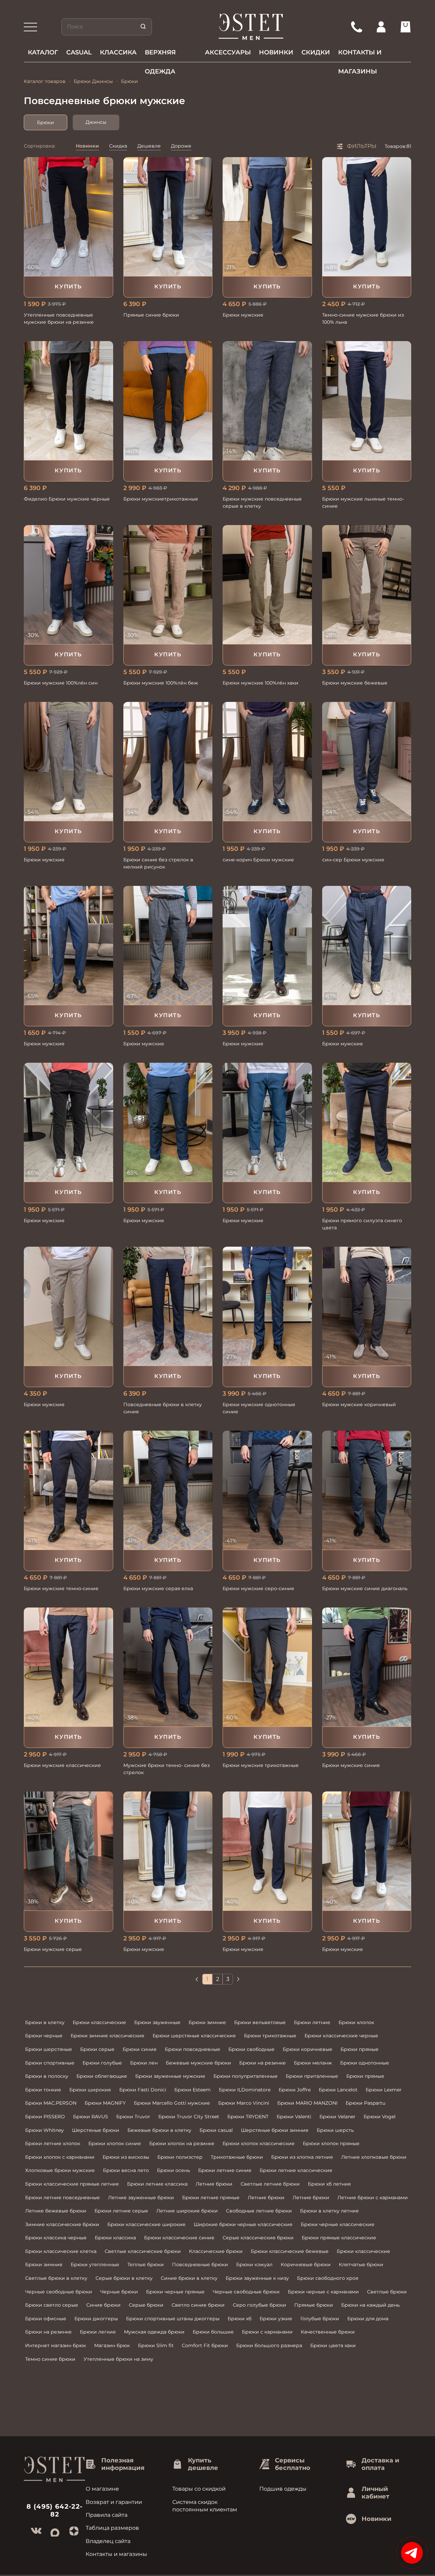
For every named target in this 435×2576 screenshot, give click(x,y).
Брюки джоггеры (96, 2319)
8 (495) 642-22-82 (55, 2510)
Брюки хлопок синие (115, 2143)
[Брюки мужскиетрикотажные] (168, 401)
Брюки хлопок (356, 2022)
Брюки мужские (243, 315)
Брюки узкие (276, 2319)
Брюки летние (312, 2022)
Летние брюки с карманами (373, 2198)
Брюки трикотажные (270, 2036)
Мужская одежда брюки (154, 2332)
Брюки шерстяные (49, 2049)
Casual (79, 52)
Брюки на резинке (263, 2063)
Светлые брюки (387, 2292)
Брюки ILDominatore (245, 2090)
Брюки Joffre (295, 2090)
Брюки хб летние (329, 2184)
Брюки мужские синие (351, 1765)
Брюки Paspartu (366, 2103)
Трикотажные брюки (237, 2157)
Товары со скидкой (199, 2489)
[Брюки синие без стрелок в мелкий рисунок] (168, 761)
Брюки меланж (313, 2063)
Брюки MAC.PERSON (51, 2103)
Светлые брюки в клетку (56, 2278)
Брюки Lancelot (338, 2090)
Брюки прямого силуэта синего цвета (362, 1224)
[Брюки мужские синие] (367, 1667)
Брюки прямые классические (339, 2238)
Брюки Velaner (337, 2117)
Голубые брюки (320, 2319)
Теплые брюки (146, 2264)
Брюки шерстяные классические (194, 2036)
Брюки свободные (251, 2049)
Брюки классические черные (341, 2036)
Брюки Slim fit (156, 2345)
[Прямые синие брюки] (168, 217)
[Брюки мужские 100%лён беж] (168, 585)
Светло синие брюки (198, 2305)
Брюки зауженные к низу (257, 2278)
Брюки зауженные (157, 2022)
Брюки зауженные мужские (170, 2076)
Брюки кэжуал (254, 2264)
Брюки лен (144, 2063)
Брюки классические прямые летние (72, 2184)
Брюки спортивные (50, 2063)
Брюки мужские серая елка (158, 1588)
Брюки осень (173, 2170)
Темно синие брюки (50, 2359)
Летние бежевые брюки (56, 2211)
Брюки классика (115, 2238)
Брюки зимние (207, 2022)
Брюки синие (140, 2049)
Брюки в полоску (47, 2076)
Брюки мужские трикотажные (261, 1765)
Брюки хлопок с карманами (60, 2157)
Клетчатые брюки (361, 2264)
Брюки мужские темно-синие (61, 1588)
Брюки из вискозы (126, 2157)
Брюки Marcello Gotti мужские (172, 2103)
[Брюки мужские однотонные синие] (267, 1306)
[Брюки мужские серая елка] (168, 1490)
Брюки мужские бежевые (355, 683)
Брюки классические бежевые (290, 2251)
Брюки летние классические (296, 2170)
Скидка (118, 146)
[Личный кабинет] (381, 27)
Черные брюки (119, 2292)
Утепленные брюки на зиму (118, 2359)
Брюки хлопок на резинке (182, 2143)
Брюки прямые (360, 2049)
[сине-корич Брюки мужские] (267, 761)
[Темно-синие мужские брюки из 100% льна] (367, 217)
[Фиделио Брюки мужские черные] (68, 401)
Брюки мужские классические (62, 1765)
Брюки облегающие (102, 2076)
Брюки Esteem (193, 2090)
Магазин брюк (112, 2345)
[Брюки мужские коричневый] (367, 1306)
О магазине (102, 2489)
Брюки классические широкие (146, 2224)
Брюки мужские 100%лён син (61, 683)
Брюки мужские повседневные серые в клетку (262, 502)
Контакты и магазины (360, 55)
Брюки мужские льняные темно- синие (363, 502)
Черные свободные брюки (59, 2292)
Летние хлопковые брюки (374, 2157)
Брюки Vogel (380, 2117)
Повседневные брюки (200, 2264)
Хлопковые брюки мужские (60, 2170)
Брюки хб (240, 2319)
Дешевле (149, 146)
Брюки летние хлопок (53, 2143)
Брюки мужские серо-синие (258, 1588)
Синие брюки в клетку (189, 2278)
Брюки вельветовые (260, 2022)
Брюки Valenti (294, 2117)
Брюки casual (216, 2130)
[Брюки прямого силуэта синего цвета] (367, 1122)
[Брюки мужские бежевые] (367, 585)
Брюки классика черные (56, 2238)
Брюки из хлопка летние (302, 2157)
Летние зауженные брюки (141, 2198)
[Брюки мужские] (267, 217)
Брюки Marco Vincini (244, 2103)
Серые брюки (146, 2305)
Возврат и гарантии (114, 2502)
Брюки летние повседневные (63, 2198)
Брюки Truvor (133, 2117)
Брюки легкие (98, 2332)
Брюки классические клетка (61, 2251)
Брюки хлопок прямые (331, 2143)
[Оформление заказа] (405, 27)
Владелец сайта (108, 2541)
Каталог (43, 52)
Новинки (276, 52)
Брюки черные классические (338, 2224)
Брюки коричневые (308, 2049)
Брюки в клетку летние (329, 2211)
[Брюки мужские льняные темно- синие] (367, 401)
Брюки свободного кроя (328, 2278)
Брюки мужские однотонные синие (259, 1408)
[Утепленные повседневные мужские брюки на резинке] (68, 217)
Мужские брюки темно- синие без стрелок (167, 1769)
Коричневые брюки (306, 2264)
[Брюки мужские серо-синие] (267, 1490)
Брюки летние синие (225, 2170)
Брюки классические (99, 2022)
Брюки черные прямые (175, 2292)
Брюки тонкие (43, 2090)
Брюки (46, 122)
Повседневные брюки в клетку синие (163, 1408)
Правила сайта (107, 2515)
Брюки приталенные (312, 2076)
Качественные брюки (328, 2332)
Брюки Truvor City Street (189, 2117)
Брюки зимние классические (108, 2036)
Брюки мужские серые (53, 1949)
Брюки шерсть (335, 2130)
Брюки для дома (368, 2319)
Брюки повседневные (193, 2049)
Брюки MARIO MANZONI (307, 2103)
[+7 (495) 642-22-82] (356, 27)
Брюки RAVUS (91, 2117)
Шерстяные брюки (96, 2130)
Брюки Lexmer (384, 2090)
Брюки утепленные (95, 2264)
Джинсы (96, 122)
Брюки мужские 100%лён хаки (260, 683)
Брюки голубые (102, 2063)
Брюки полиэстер (180, 2157)
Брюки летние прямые (211, 2198)
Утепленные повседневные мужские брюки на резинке (59, 318)
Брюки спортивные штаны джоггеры (173, 2319)
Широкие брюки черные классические (243, 2224)
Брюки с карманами (267, 2332)
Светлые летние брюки (270, 2184)
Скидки (316, 52)
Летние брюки (214, 2184)
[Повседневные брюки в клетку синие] (168, 1306)
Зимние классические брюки (62, 2224)
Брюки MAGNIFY (105, 2103)
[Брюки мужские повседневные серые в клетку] (267, 401)
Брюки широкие (90, 2090)
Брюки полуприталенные (246, 2076)
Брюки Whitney (45, 2130)
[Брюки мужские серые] (68, 1851)
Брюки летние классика (157, 2184)
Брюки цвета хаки (333, 2345)
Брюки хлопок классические (259, 2143)
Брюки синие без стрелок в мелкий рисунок (158, 863)
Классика (118, 52)
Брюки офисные (46, 2319)
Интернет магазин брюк (56, 2345)
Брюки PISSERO (45, 2117)
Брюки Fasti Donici (143, 2090)
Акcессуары (228, 52)
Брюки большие (213, 2332)
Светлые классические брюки (143, 2251)
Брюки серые (97, 2049)
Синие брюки (103, 2305)
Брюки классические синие (179, 2238)
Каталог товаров (45, 81)
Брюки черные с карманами (323, 2292)
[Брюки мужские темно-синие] (68, 1490)
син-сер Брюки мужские (353, 860)
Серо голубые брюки (259, 2305)
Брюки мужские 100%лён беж (161, 683)
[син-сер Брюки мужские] (367, 761)
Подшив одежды (283, 2489)
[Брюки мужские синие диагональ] (367, 1490)
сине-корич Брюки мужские (258, 860)
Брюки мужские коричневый (359, 1404)
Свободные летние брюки (259, 2211)
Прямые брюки (314, 2305)
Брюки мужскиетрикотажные (161, 499)
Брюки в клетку (45, 2022)
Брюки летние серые (121, 2211)
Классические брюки (216, 2251)
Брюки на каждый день (370, 2305)
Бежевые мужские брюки (198, 2063)
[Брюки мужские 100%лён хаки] (267, 585)
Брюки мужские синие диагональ (365, 1588)
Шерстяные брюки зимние (275, 2130)
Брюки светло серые (52, 2305)
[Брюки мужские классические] (68, 1667)
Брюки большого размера (269, 2345)
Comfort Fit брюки (205, 2345)
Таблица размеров (112, 2528)
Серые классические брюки (258, 2238)
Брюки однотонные (365, 2063)
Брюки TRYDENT (248, 2117)
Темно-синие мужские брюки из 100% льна (363, 318)
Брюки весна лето (126, 2170)
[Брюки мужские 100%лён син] (68, 585)
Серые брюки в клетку (124, 2278)
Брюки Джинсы (93, 81)
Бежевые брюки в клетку (159, 2130)
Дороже (181, 146)
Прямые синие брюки (151, 315)
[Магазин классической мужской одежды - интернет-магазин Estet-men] (251, 27)
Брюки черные (44, 2036)
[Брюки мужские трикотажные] (267, 1667)
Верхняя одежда (160, 55)
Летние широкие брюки (187, 2211)
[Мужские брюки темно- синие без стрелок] (168, 1667)
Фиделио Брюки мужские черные (67, 499)
